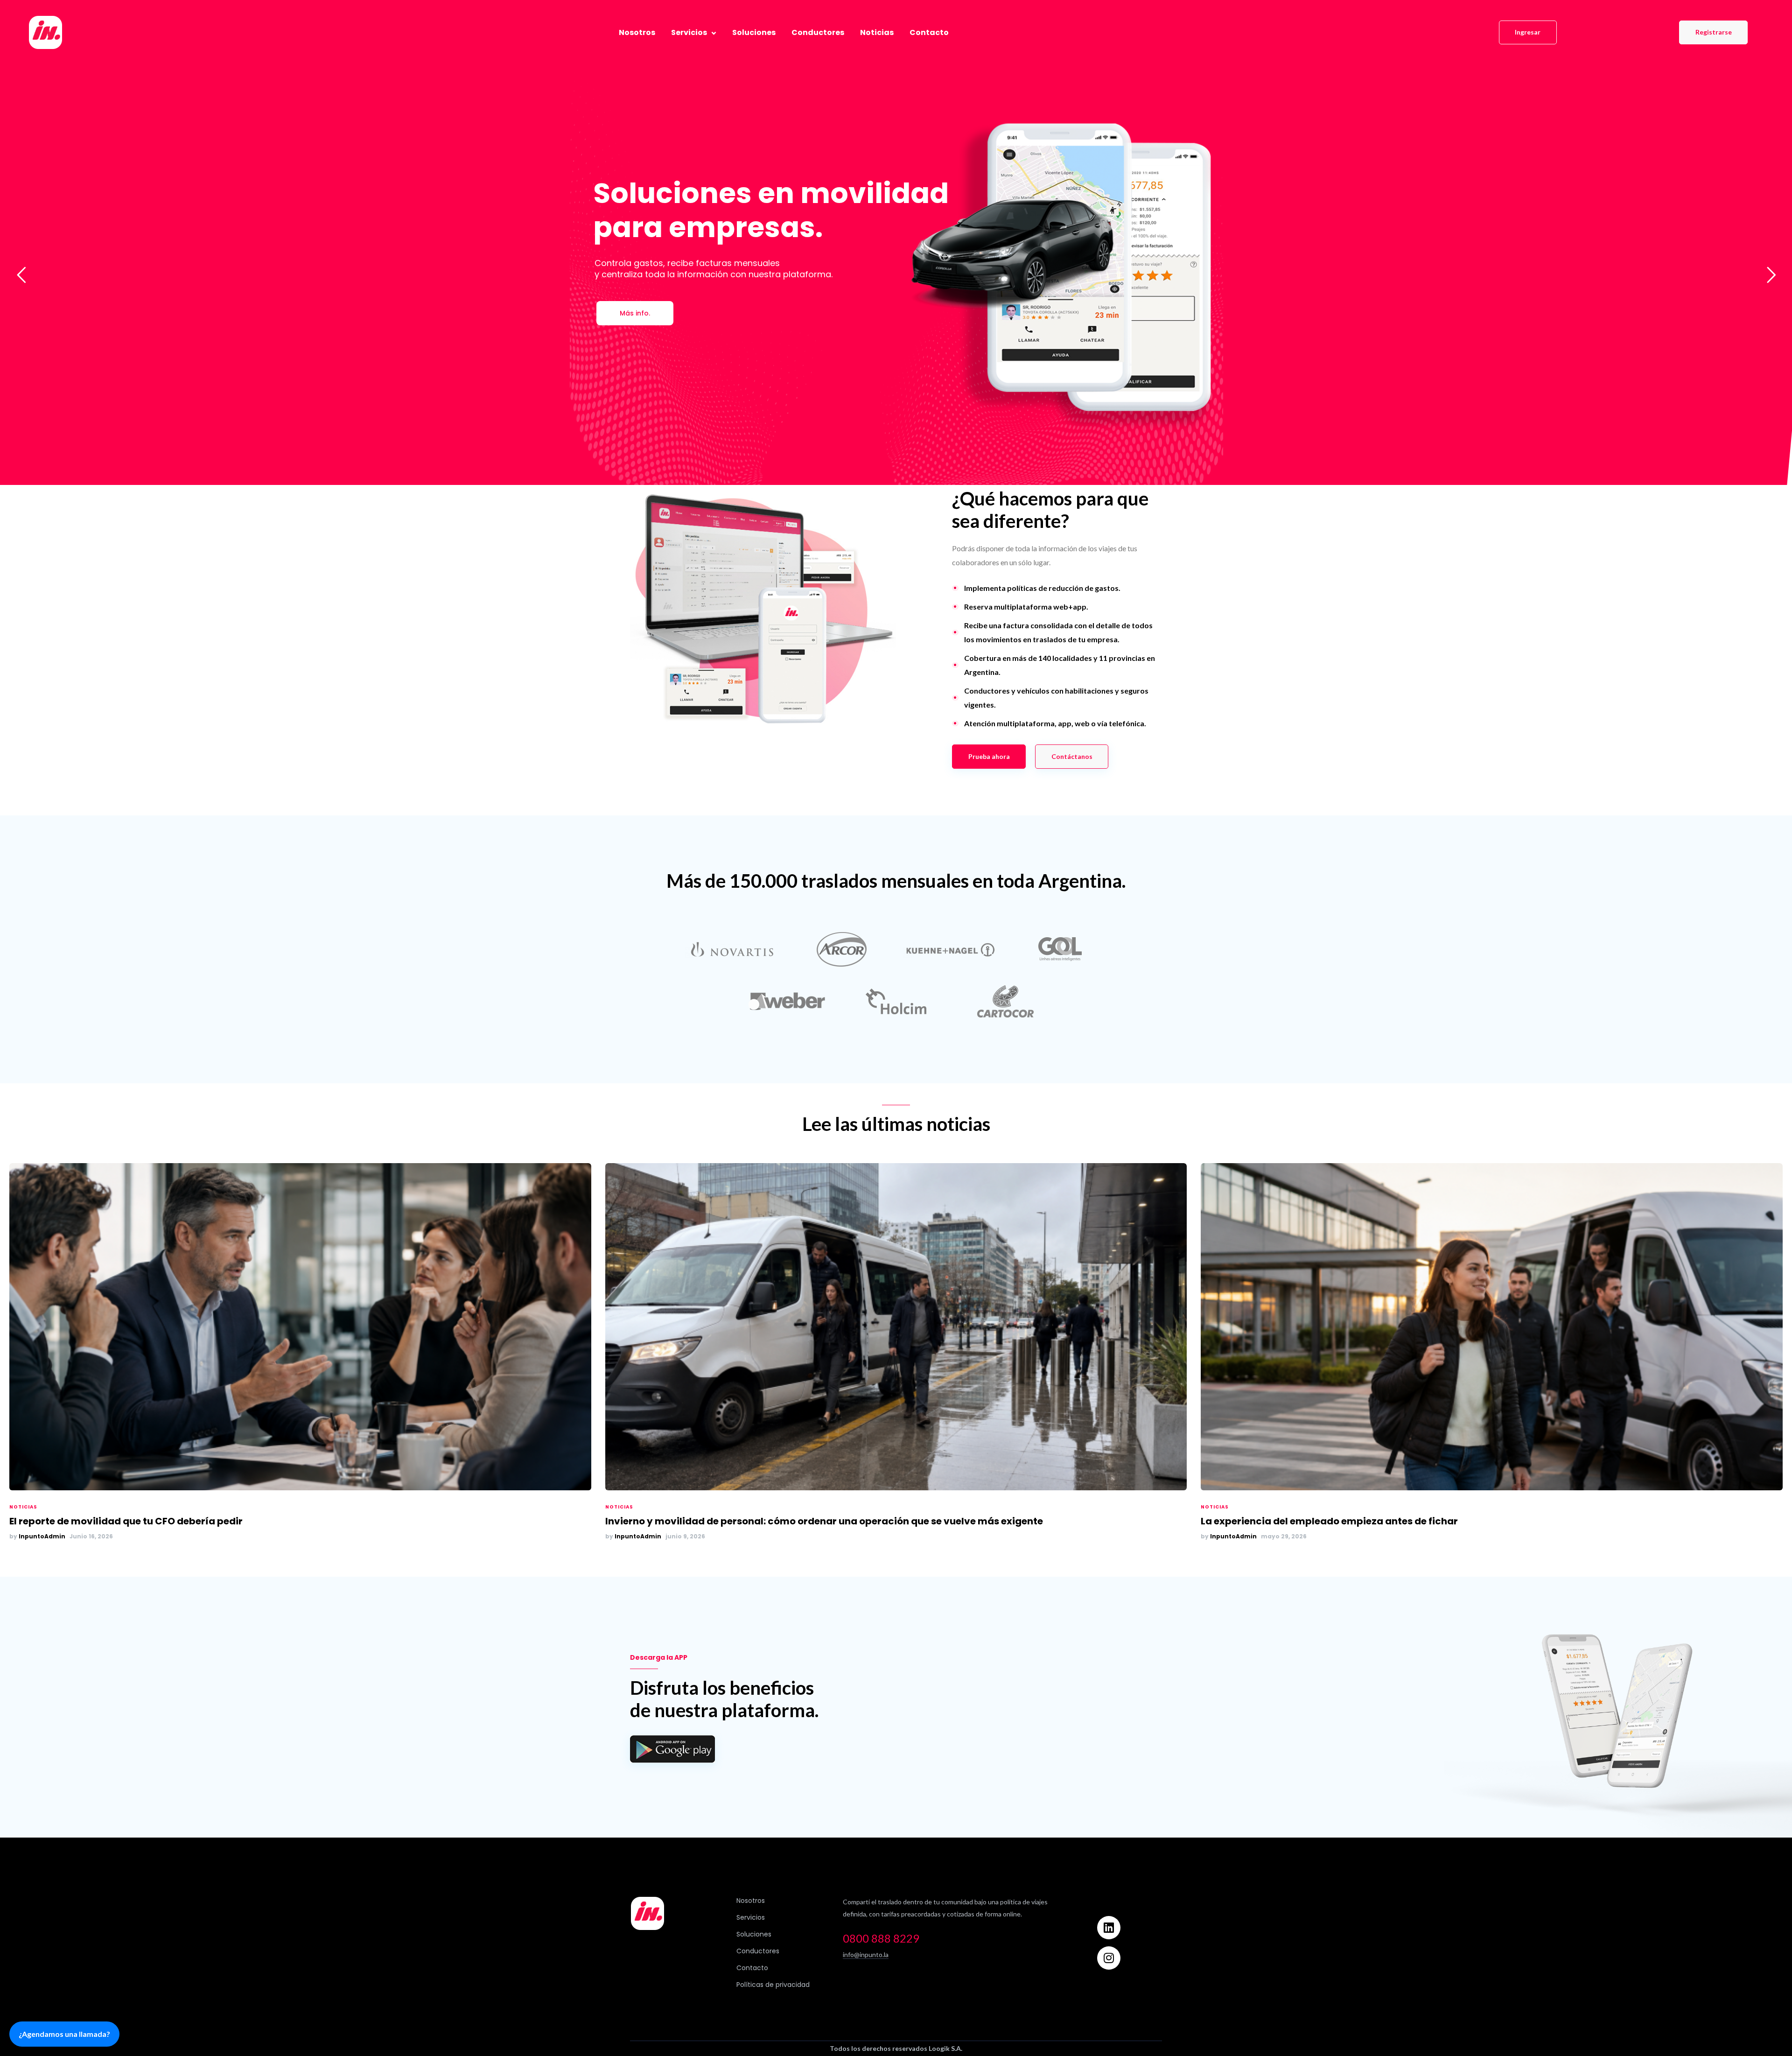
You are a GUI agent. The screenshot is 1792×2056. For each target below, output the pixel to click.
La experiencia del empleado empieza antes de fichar (1329, 1521)
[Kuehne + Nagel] (951, 949)
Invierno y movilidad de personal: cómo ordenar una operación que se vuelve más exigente (824, 1521)
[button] (1528, 33)
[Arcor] (842, 949)
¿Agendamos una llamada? (64, 2034)
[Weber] (787, 1001)
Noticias (23, 1507)
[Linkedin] (1109, 1928)
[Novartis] (732, 949)
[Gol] (1060, 949)
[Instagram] (1109, 1958)
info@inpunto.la (866, 1954)
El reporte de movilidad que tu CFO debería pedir (126, 1521)
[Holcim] (896, 1001)
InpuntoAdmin (42, 1536)
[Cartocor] (1005, 1001)
